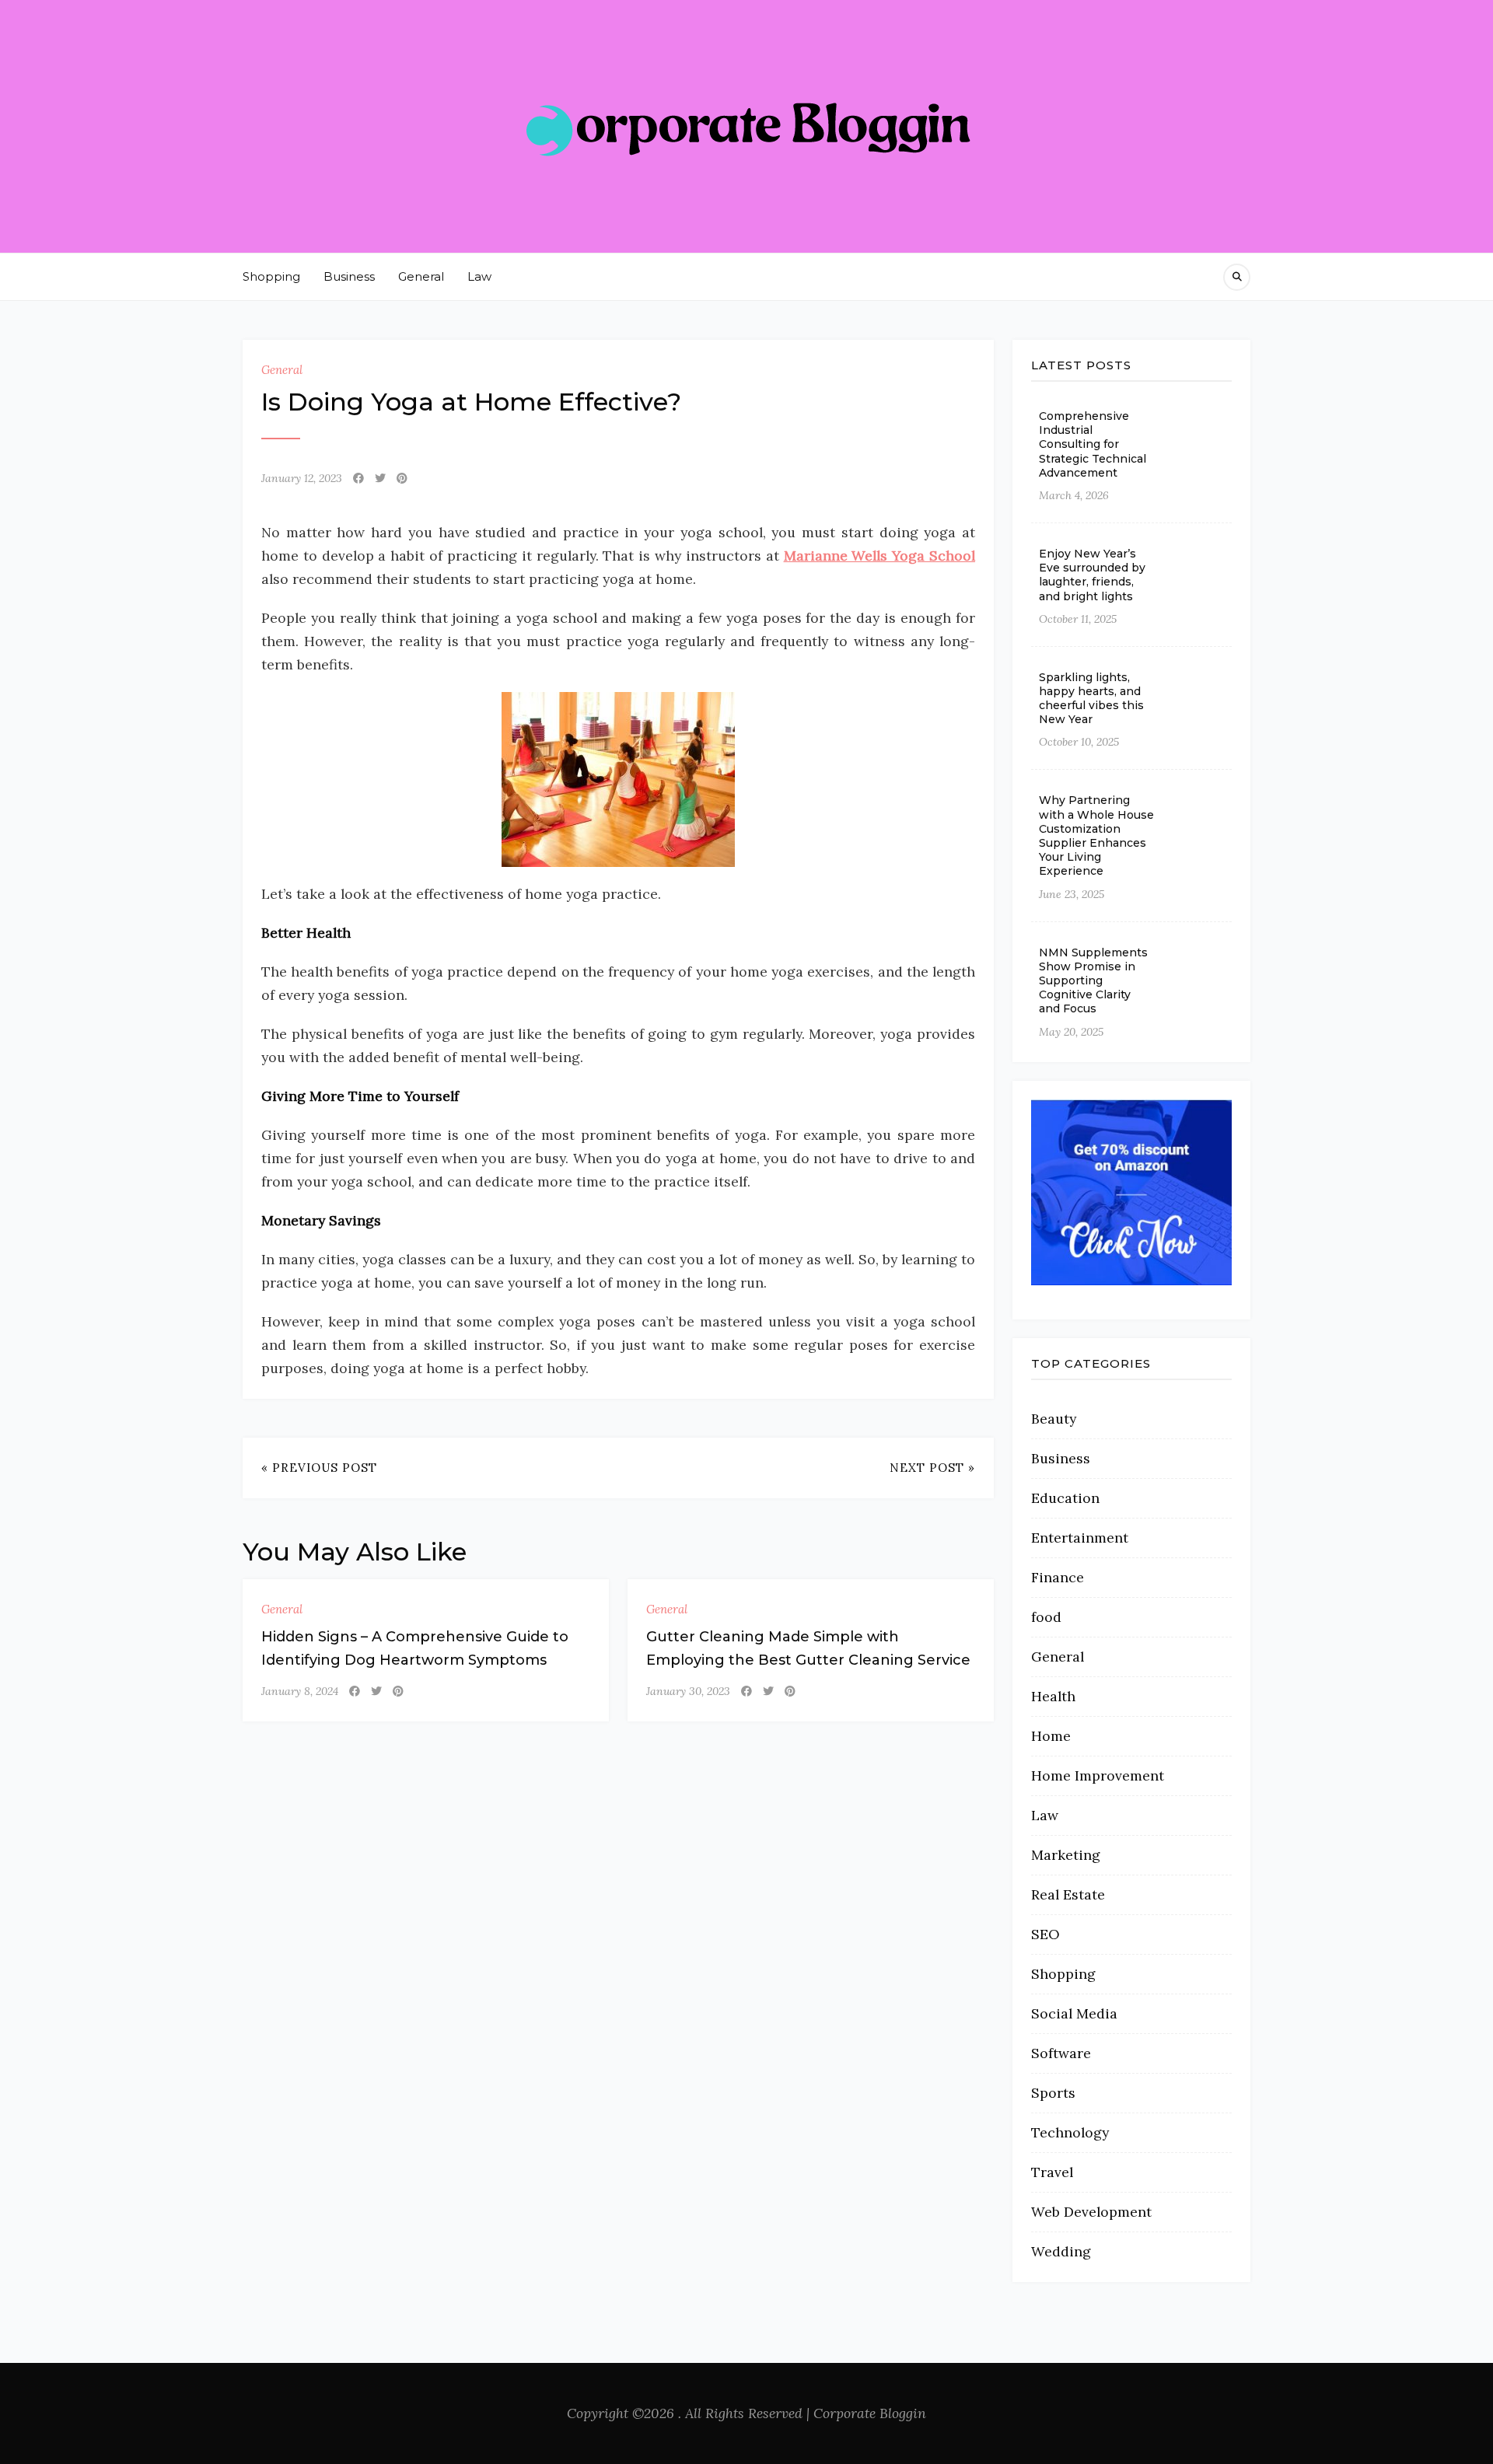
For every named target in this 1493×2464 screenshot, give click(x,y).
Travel (1052, 2172)
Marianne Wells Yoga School (879, 556)
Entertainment (1080, 1538)
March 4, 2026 (1074, 495)
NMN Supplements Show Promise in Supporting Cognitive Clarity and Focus (1093, 981)
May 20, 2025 (1071, 1032)
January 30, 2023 (688, 1691)
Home (1051, 1736)
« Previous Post (319, 1468)
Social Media (1074, 2013)
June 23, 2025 (1072, 894)
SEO (1045, 1934)
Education (1065, 1498)
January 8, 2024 (300, 1691)
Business (349, 276)
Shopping (271, 276)
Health (1053, 1696)
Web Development (1091, 2212)
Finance (1058, 1577)
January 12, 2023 (302, 478)
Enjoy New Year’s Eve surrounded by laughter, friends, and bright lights (1092, 575)
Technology (1070, 2132)
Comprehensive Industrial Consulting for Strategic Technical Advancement (1093, 444)
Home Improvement (1098, 1775)
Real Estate (1068, 1894)
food (1046, 1617)
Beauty (1054, 1419)
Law (479, 276)
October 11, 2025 (1078, 619)
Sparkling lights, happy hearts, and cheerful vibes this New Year (1091, 699)
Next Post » (932, 1468)
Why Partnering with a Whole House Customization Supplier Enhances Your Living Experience (1096, 835)
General (421, 276)
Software (1061, 2053)
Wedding (1061, 2251)
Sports (1053, 2093)
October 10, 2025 (1079, 742)
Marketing (1066, 1855)
